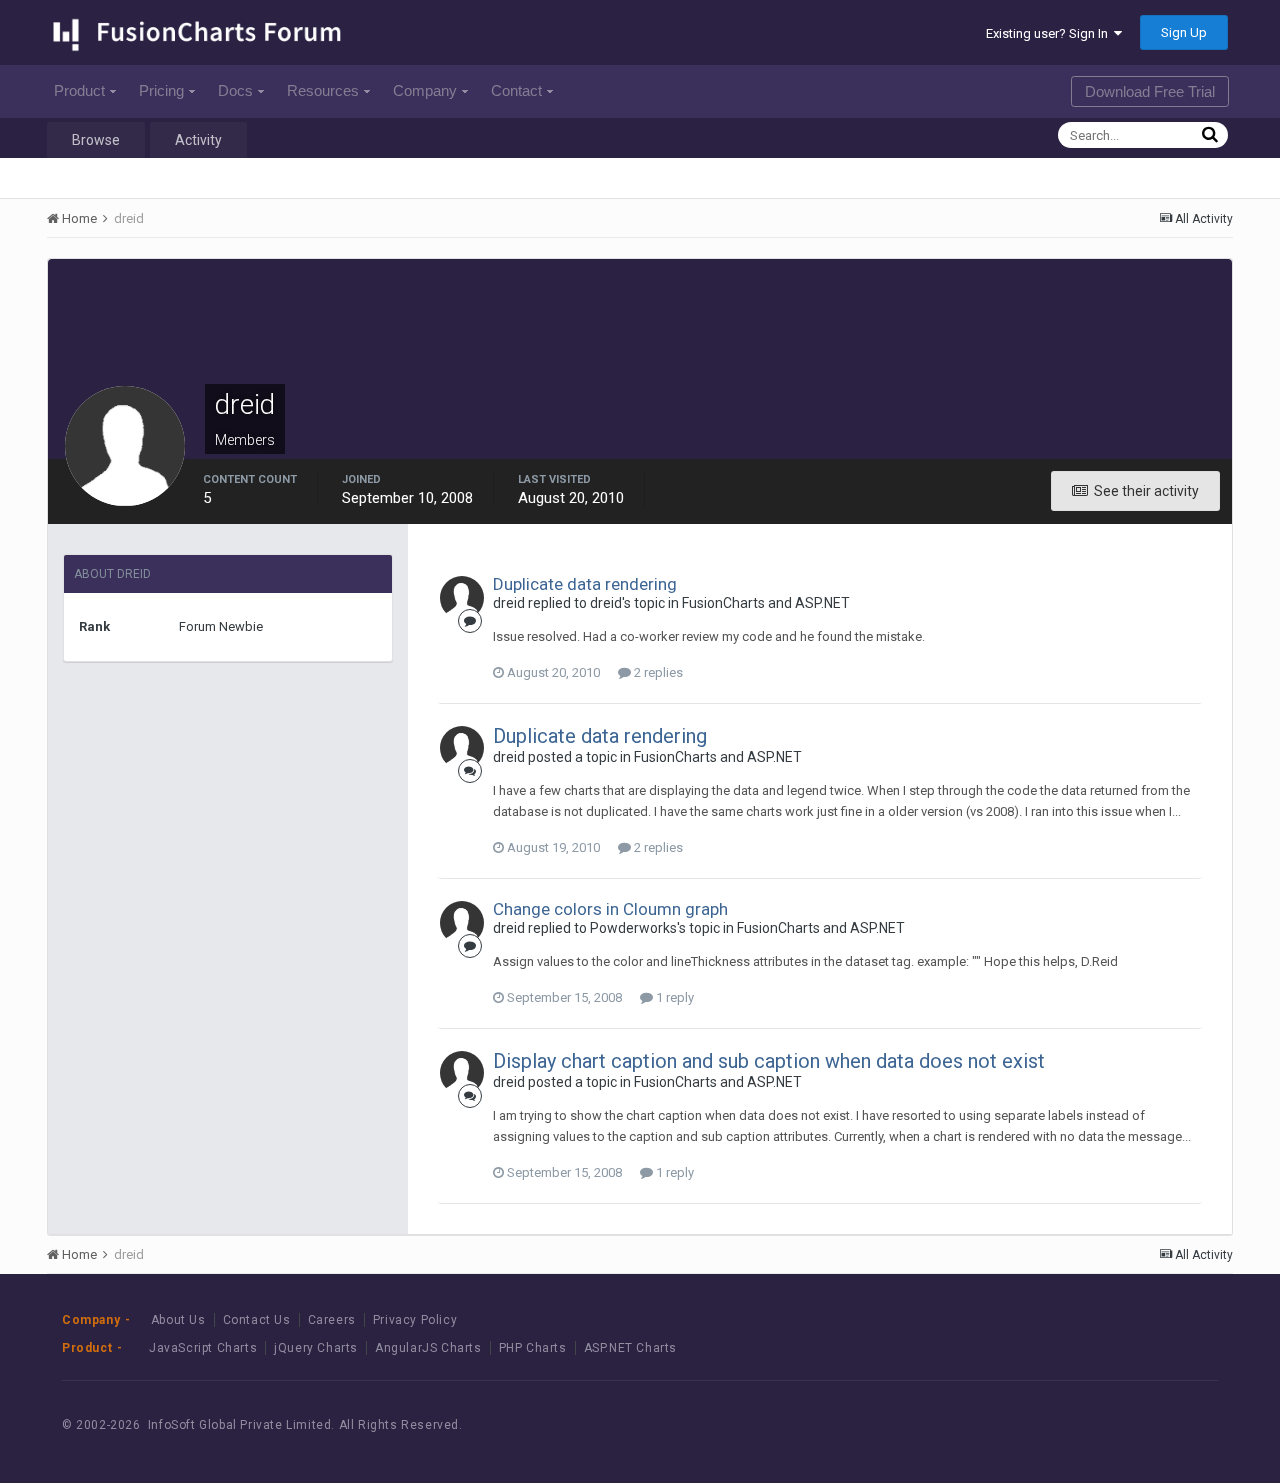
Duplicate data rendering (585, 584)
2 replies (657, 672)
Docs (235, 90)
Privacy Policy (415, 1320)
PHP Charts (533, 1348)
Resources (323, 90)
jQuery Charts (316, 1348)
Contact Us (257, 1320)
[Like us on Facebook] (1089, 1424)
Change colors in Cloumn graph (610, 909)
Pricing (161, 90)
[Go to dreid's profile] (462, 598)
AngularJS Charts (428, 1348)
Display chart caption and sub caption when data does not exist (769, 1061)
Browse (96, 140)
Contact (516, 90)
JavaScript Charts (203, 1348)
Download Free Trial (1150, 91)
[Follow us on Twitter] (1134, 1424)
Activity (198, 140)
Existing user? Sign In (1050, 33)
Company (425, 90)
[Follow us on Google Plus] (1179, 1424)
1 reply (673, 997)
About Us (178, 1320)
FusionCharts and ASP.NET (766, 603)
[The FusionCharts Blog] (1044, 1424)
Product (79, 90)
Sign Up (1184, 32)
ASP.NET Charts (630, 1348)
